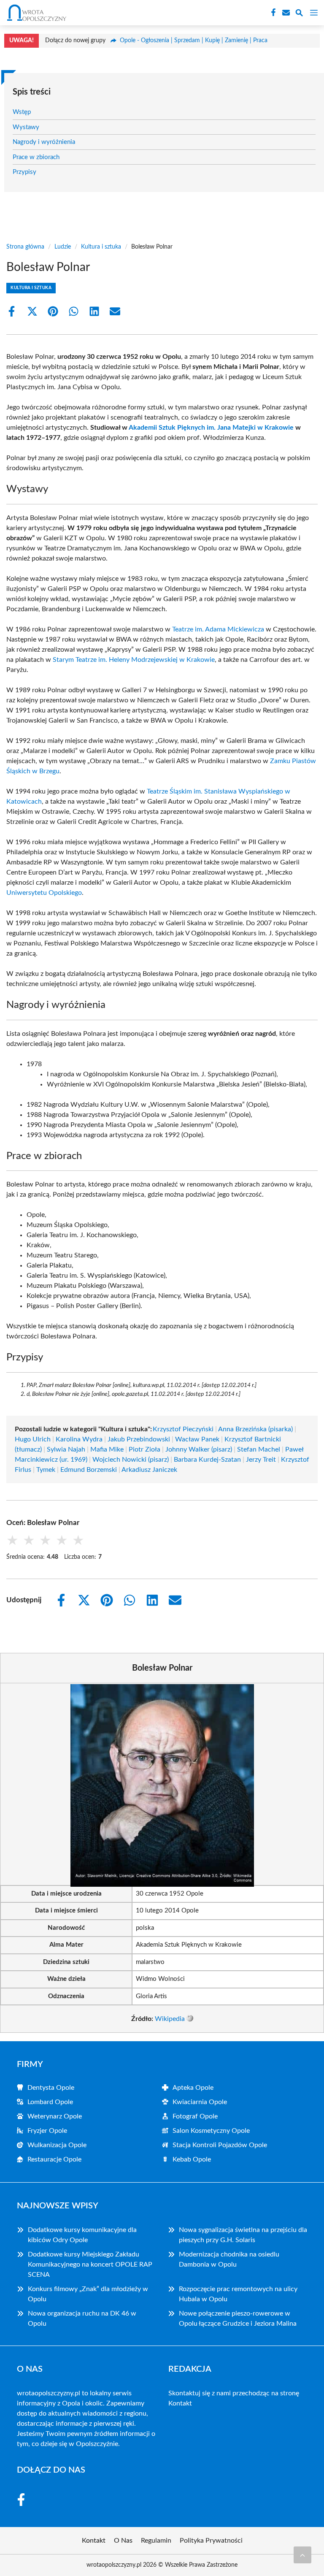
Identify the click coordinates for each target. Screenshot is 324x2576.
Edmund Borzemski (89, 1470)
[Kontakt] (285, 13)
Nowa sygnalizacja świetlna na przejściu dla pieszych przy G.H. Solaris (243, 2235)
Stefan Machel (259, 1449)
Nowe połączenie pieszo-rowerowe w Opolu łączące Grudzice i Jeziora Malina (238, 2319)
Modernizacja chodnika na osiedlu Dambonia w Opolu (229, 2259)
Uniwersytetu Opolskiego (44, 893)
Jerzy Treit (261, 1460)
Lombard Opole (50, 2102)
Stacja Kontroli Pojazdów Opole (220, 2145)
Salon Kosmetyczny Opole (211, 2131)
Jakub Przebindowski (139, 1439)
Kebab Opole (192, 2159)
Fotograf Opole (195, 2116)
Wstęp (22, 112)
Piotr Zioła (144, 1449)
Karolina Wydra (79, 1439)
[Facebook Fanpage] (273, 13)
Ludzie (63, 247)
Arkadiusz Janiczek (149, 1470)
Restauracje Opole (54, 2159)
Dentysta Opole (51, 2088)
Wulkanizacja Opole (57, 2145)
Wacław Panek (197, 1439)
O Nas (123, 2541)
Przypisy (24, 172)
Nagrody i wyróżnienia (44, 142)
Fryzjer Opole (47, 2131)
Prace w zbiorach (36, 157)
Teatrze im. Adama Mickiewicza (218, 629)
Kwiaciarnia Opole (200, 2102)
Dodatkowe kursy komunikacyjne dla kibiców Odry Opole (82, 2235)
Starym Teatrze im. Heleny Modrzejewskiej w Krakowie (134, 660)
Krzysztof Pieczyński (183, 1429)
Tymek (46, 1470)
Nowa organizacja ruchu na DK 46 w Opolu (82, 2319)
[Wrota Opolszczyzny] (35, 13)
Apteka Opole (193, 2088)
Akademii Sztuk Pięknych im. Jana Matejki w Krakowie (211, 428)
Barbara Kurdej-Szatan (207, 1460)
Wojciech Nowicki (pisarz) (131, 1460)
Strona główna (25, 247)
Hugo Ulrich (33, 1439)
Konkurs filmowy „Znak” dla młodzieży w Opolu (88, 2294)
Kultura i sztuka (101, 247)
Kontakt (180, 2403)
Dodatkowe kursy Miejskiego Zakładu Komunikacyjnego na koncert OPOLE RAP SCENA (90, 2264)
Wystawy (26, 127)
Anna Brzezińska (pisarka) (255, 1429)
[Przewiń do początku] (302, 2555)
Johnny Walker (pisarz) (199, 1449)
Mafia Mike (107, 1449)
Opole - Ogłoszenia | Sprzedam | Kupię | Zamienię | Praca (194, 41)
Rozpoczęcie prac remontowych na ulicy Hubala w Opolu (238, 2294)
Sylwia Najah (66, 1449)
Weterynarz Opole (55, 2116)
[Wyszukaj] (299, 14)
